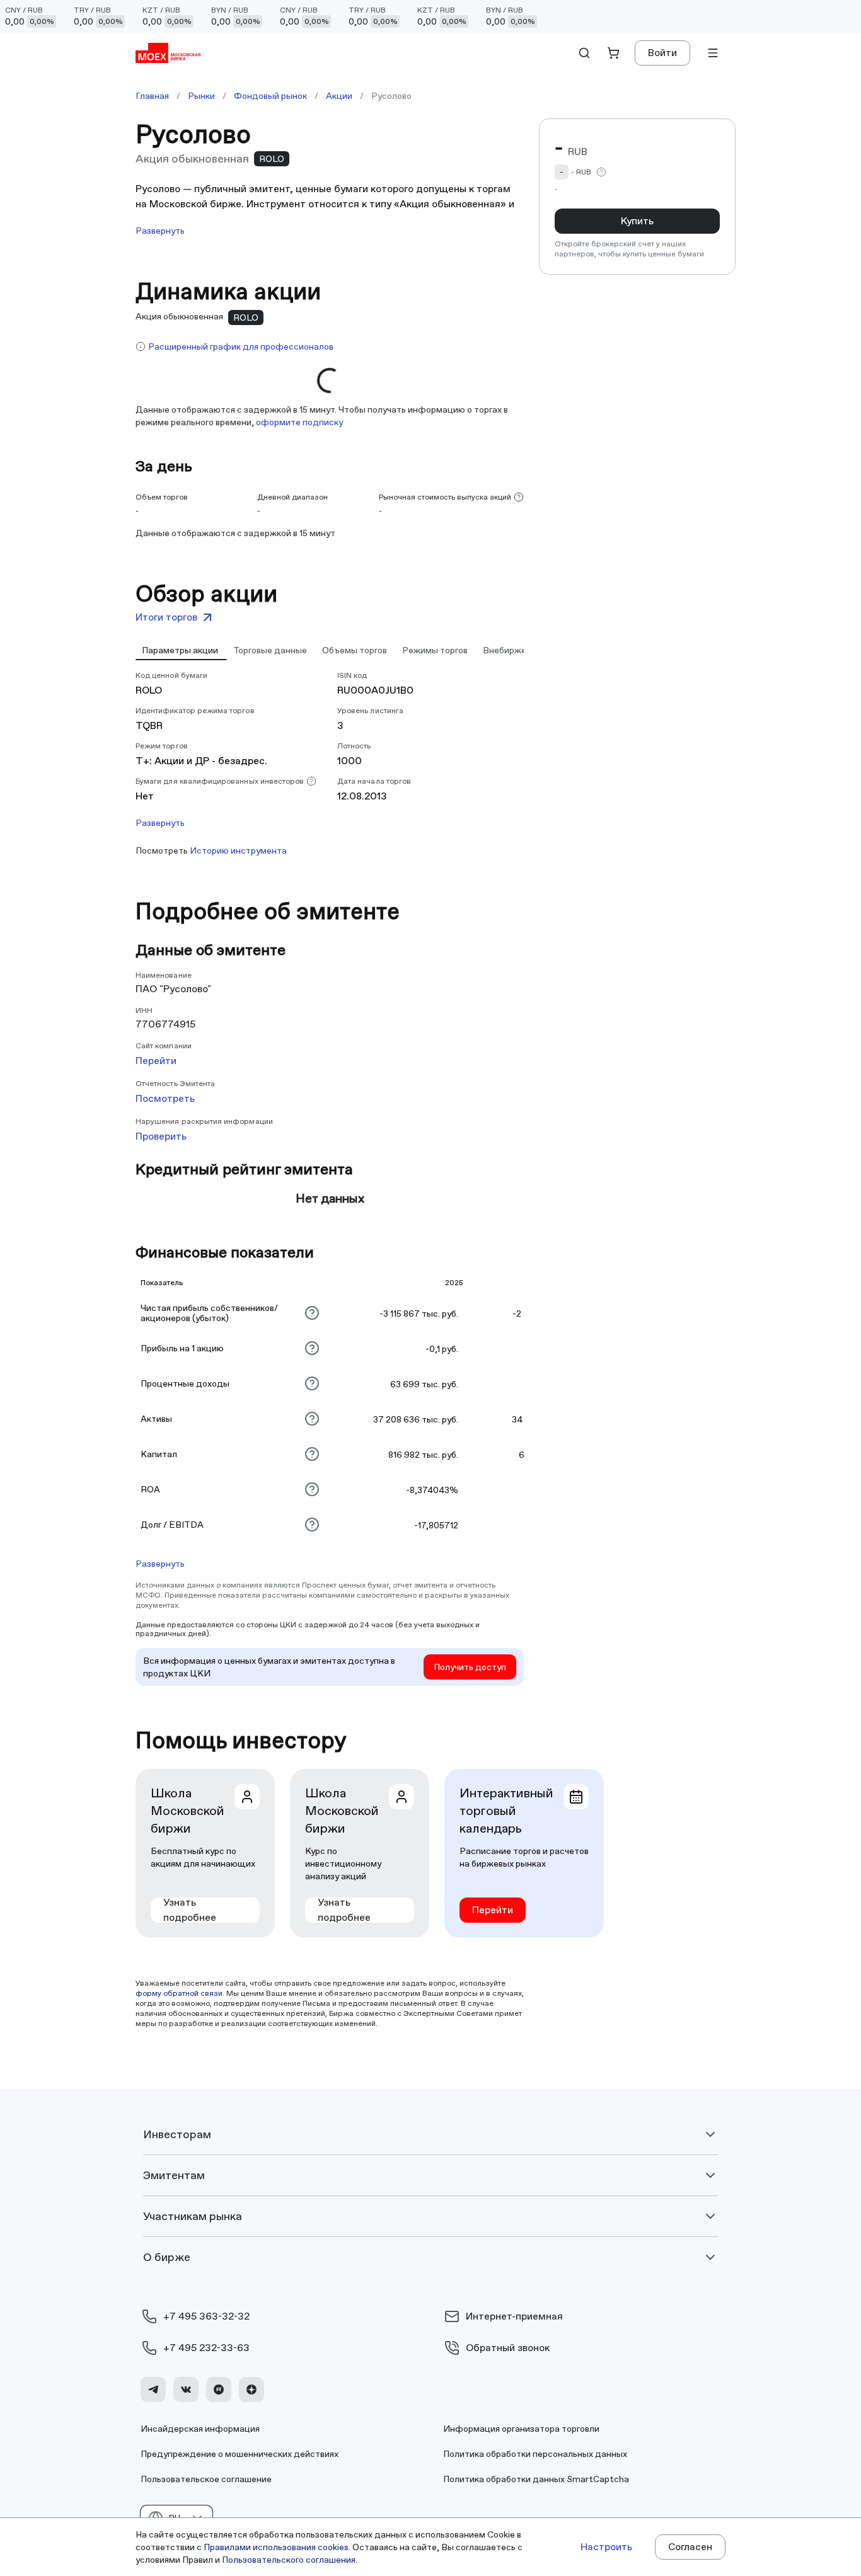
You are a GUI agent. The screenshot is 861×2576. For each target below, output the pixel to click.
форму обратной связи (179, 1993)
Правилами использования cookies (276, 2547)
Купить (637, 221)
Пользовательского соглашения (289, 2560)
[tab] (181, 650)
